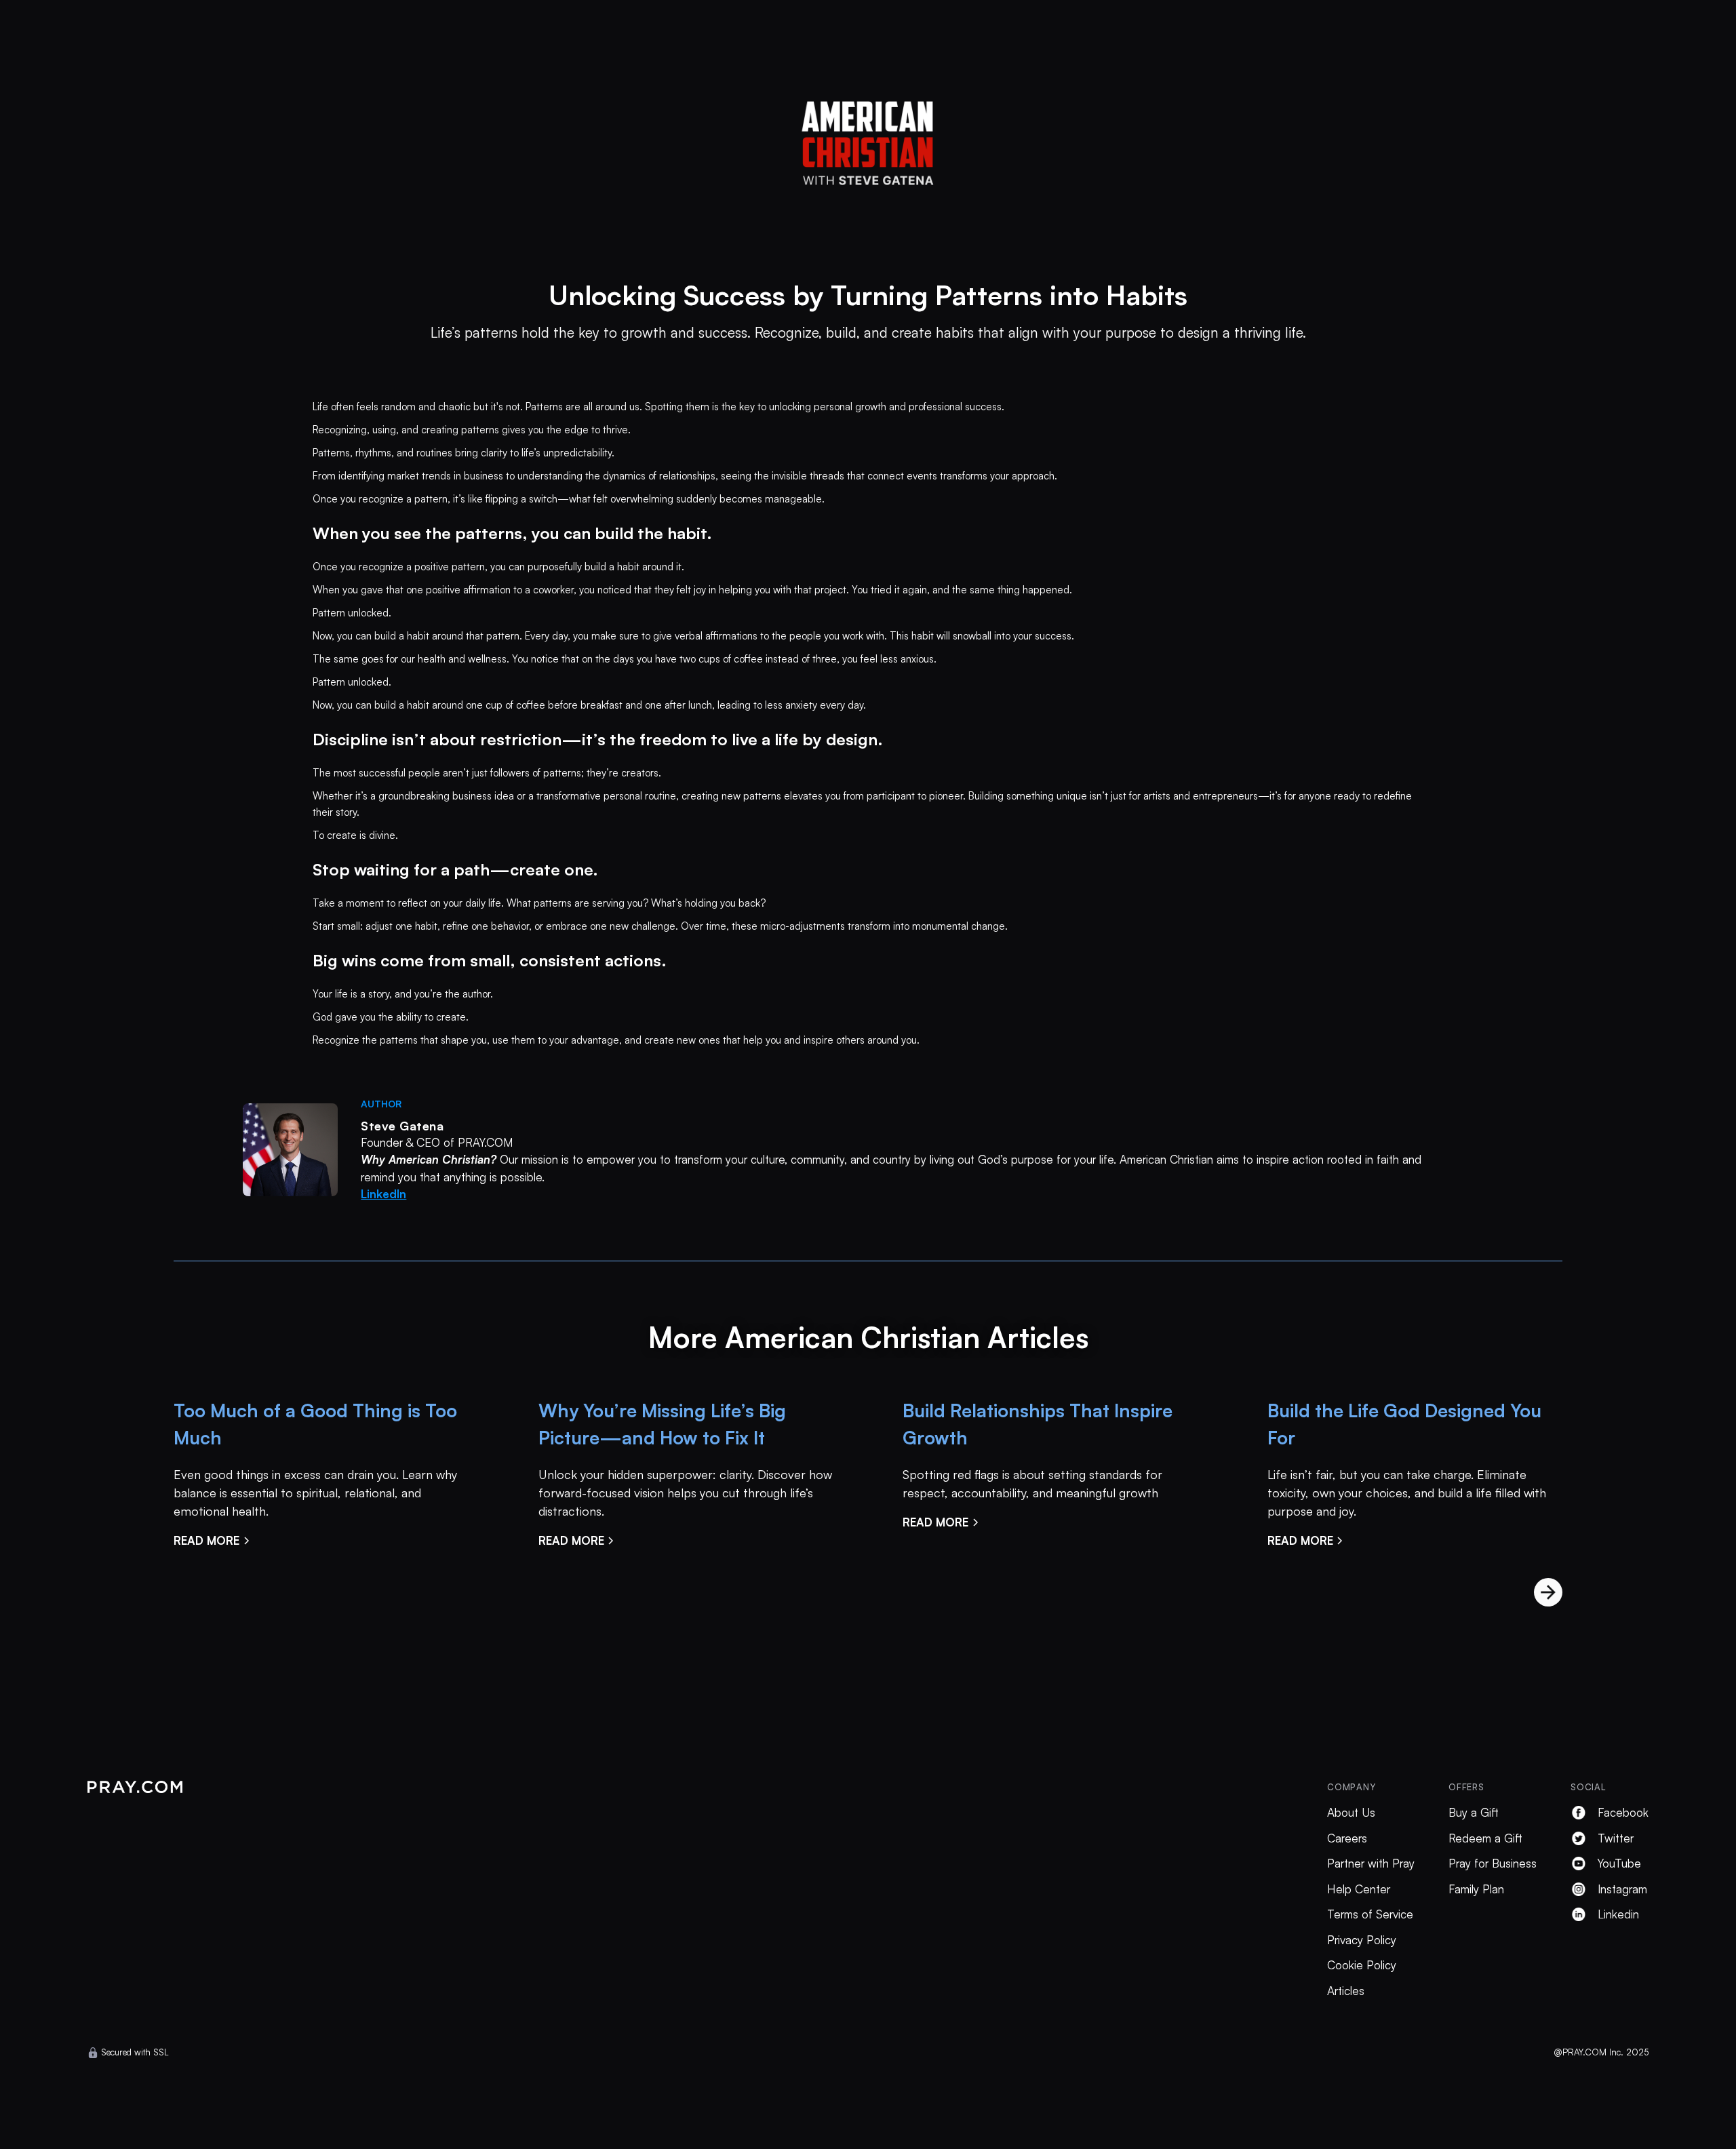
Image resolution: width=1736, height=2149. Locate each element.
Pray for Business (1493, 1863)
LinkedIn (383, 1194)
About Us (1351, 1812)
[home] (868, 137)
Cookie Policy (1362, 1965)
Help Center (1359, 1889)
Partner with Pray (1371, 1863)
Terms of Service (1370, 1914)
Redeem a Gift (1485, 1838)
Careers (1347, 1838)
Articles (1346, 1991)
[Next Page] (1548, 1592)
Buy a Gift (1474, 1812)
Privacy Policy (1362, 1940)
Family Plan (1476, 1889)
